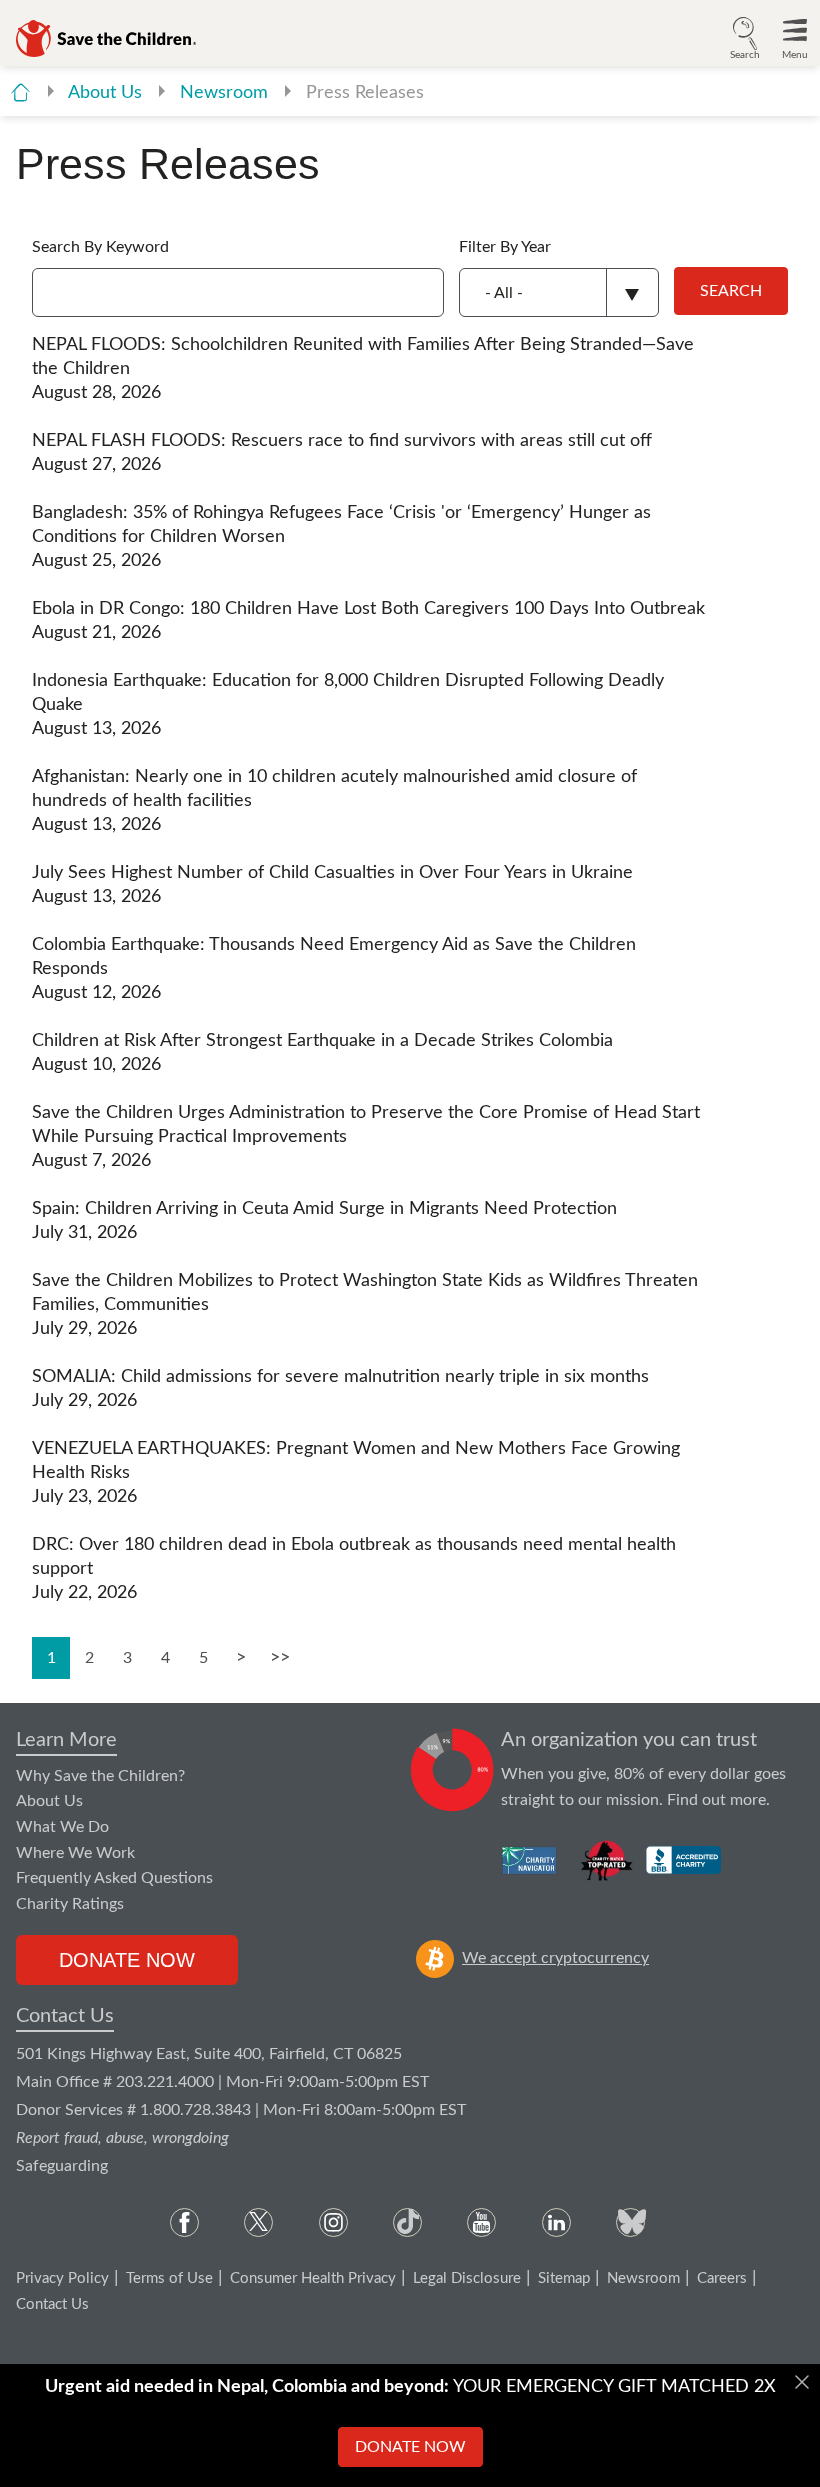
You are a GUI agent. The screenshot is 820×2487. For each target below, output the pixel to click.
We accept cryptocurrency (555, 1958)
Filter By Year (505, 247)
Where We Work (75, 1853)
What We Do (62, 1827)
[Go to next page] (241, 1658)
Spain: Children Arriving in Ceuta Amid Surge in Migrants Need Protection (324, 1209)
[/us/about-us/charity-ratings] (530, 1860)
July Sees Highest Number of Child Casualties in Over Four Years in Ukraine (332, 873)
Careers (722, 2278)
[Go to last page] (279, 1658)
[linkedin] (556, 2222)
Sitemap (564, 2278)
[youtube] (481, 2222)
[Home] (20, 92)
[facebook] (184, 2222)
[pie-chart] (452, 1770)
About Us (107, 93)
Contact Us (65, 2016)
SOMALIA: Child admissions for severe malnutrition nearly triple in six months (340, 1377)
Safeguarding (62, 2166)
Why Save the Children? (100, 1776)
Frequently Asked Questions (114, 1878)
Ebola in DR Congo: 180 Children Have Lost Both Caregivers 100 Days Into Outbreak (368, 609)
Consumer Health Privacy (313, 2278)
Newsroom (226, 93)
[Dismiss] (802, 2382)
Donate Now (127, 1960)
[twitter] (258, 2222)
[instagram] (333, 2222)
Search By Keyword (100, 247)
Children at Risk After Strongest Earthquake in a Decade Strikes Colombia (322, 1041)
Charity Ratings (70, 1904)
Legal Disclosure (467, 2278)
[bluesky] (630, 2222)
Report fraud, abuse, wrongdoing (122, 2138)
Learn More (66, 1740)
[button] (745, 36)
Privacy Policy (62, 2278)
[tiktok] (407, 2222)
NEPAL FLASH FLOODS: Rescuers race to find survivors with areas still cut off (342, 441)
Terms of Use (169, 2278)
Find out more (716, 1800)
